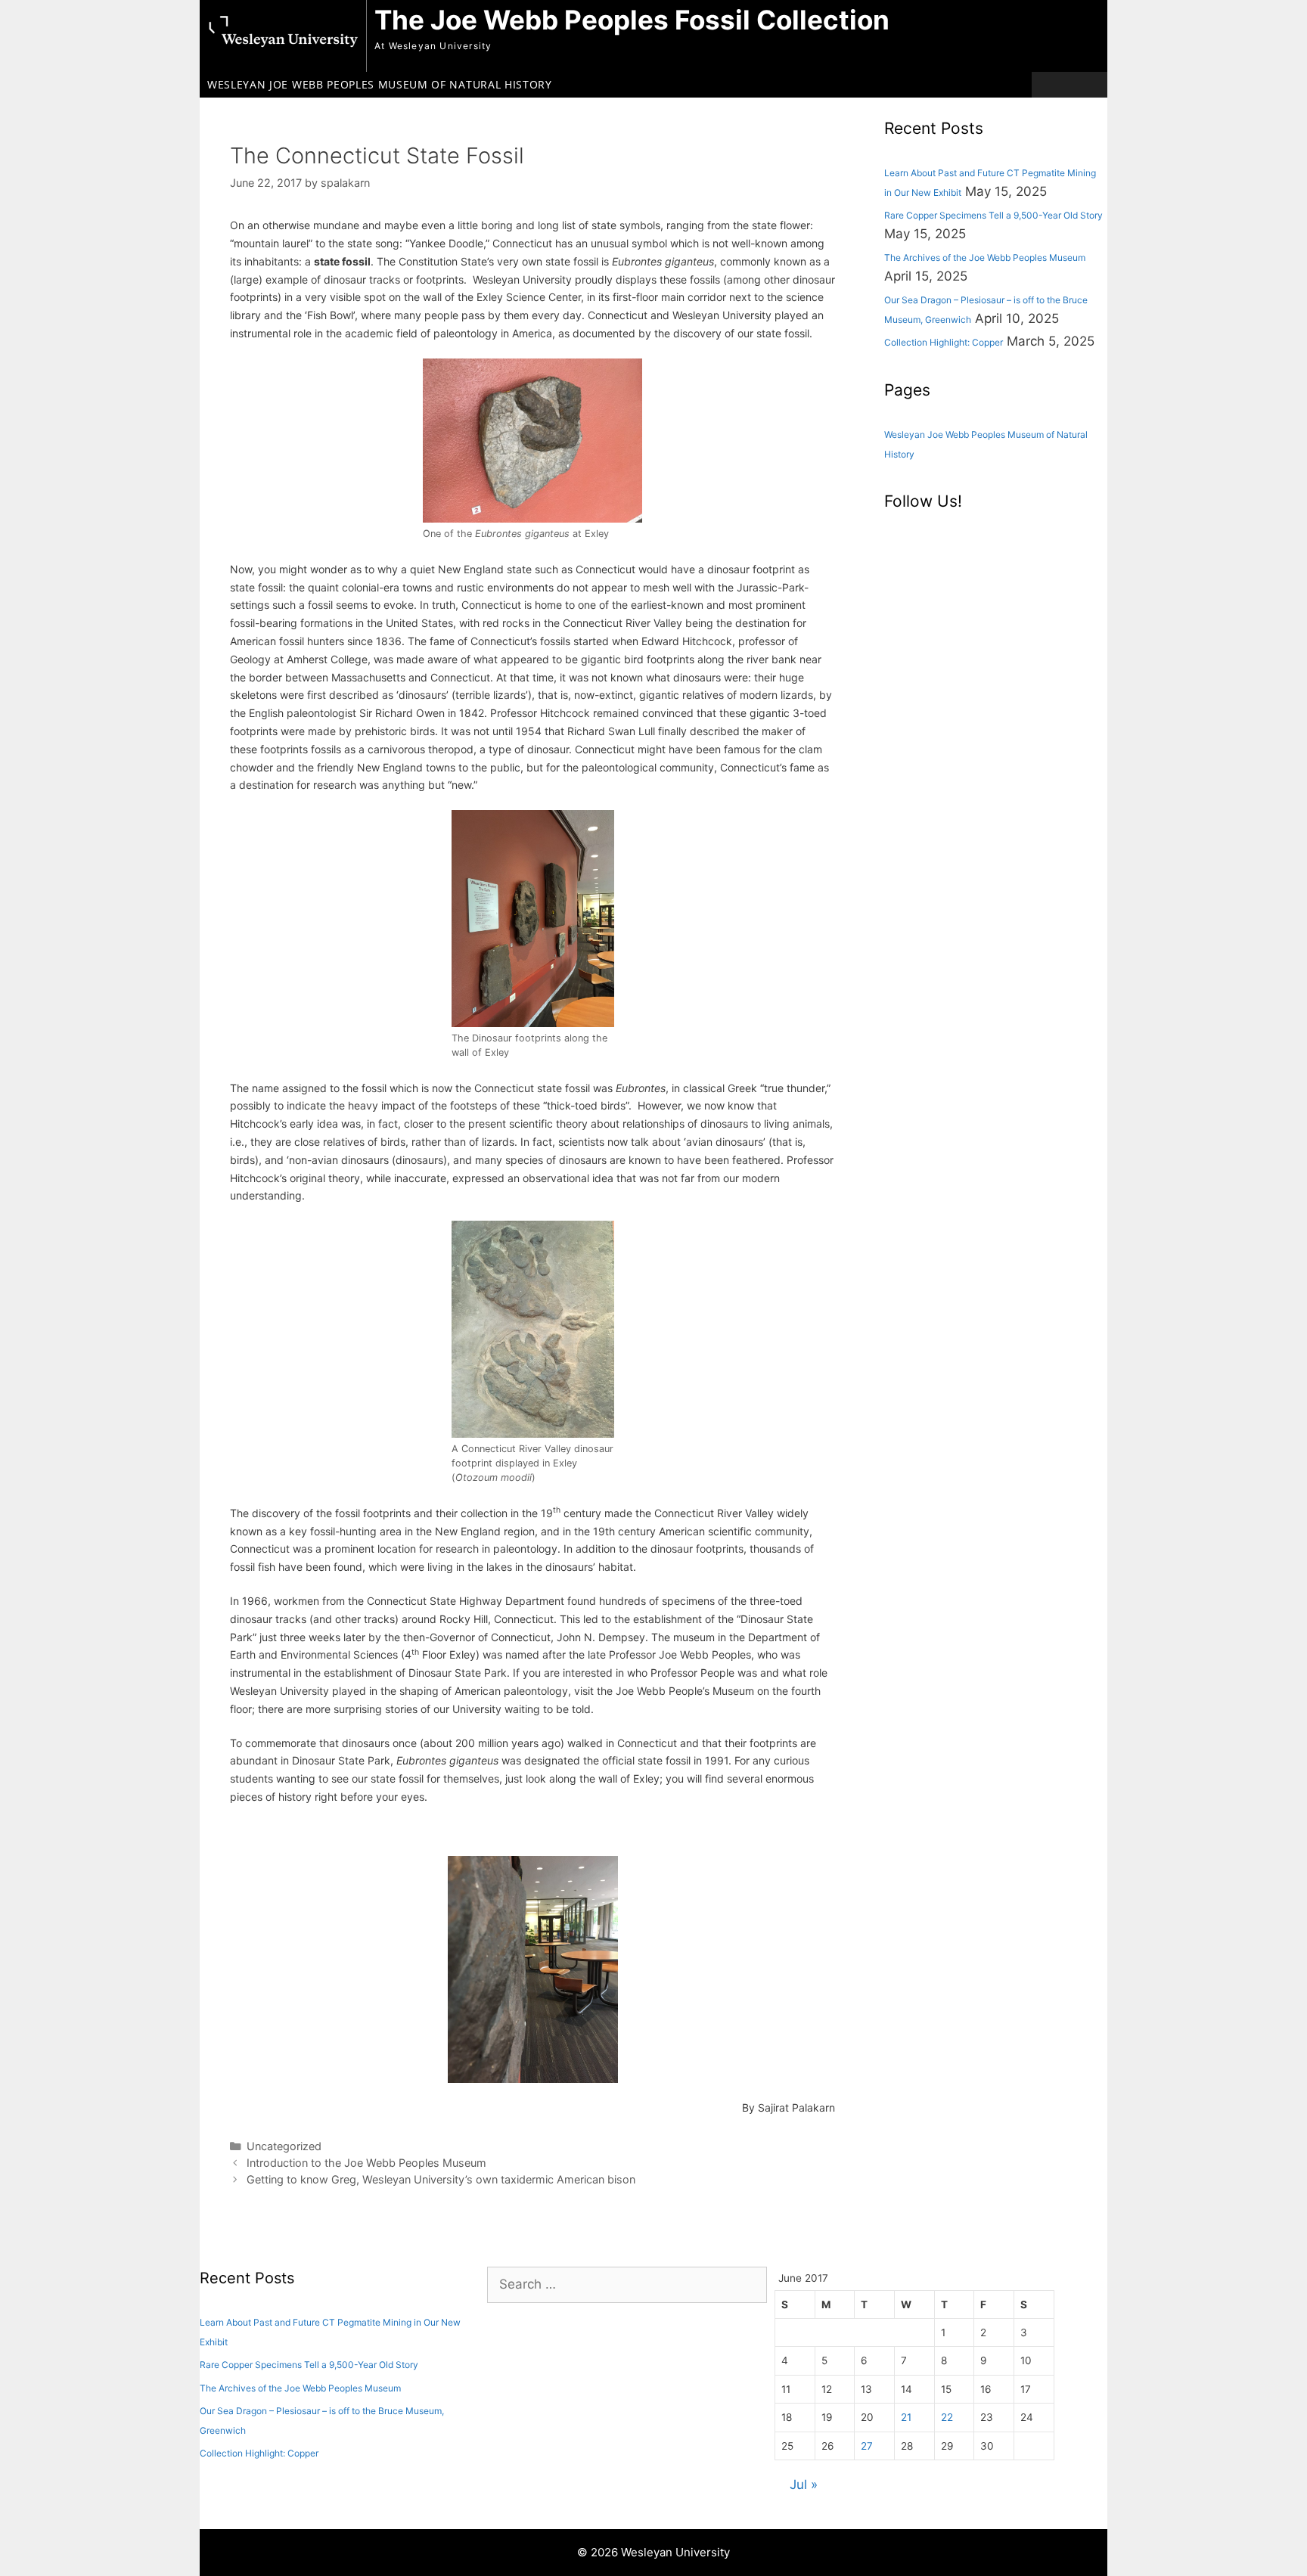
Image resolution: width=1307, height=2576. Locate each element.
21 (906, 2417)
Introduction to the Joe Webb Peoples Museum (366, 2163)
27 (867, 2446)
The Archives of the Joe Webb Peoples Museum (985, 258)
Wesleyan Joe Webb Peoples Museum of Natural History (380, 84)
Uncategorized (284, 2146)
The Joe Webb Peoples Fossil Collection (632, 20)
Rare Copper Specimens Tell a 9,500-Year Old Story (993, 215)
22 (947, 2417)
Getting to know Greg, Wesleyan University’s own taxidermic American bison (441, 2179)
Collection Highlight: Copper (944, 342)
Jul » (804, 2484)
